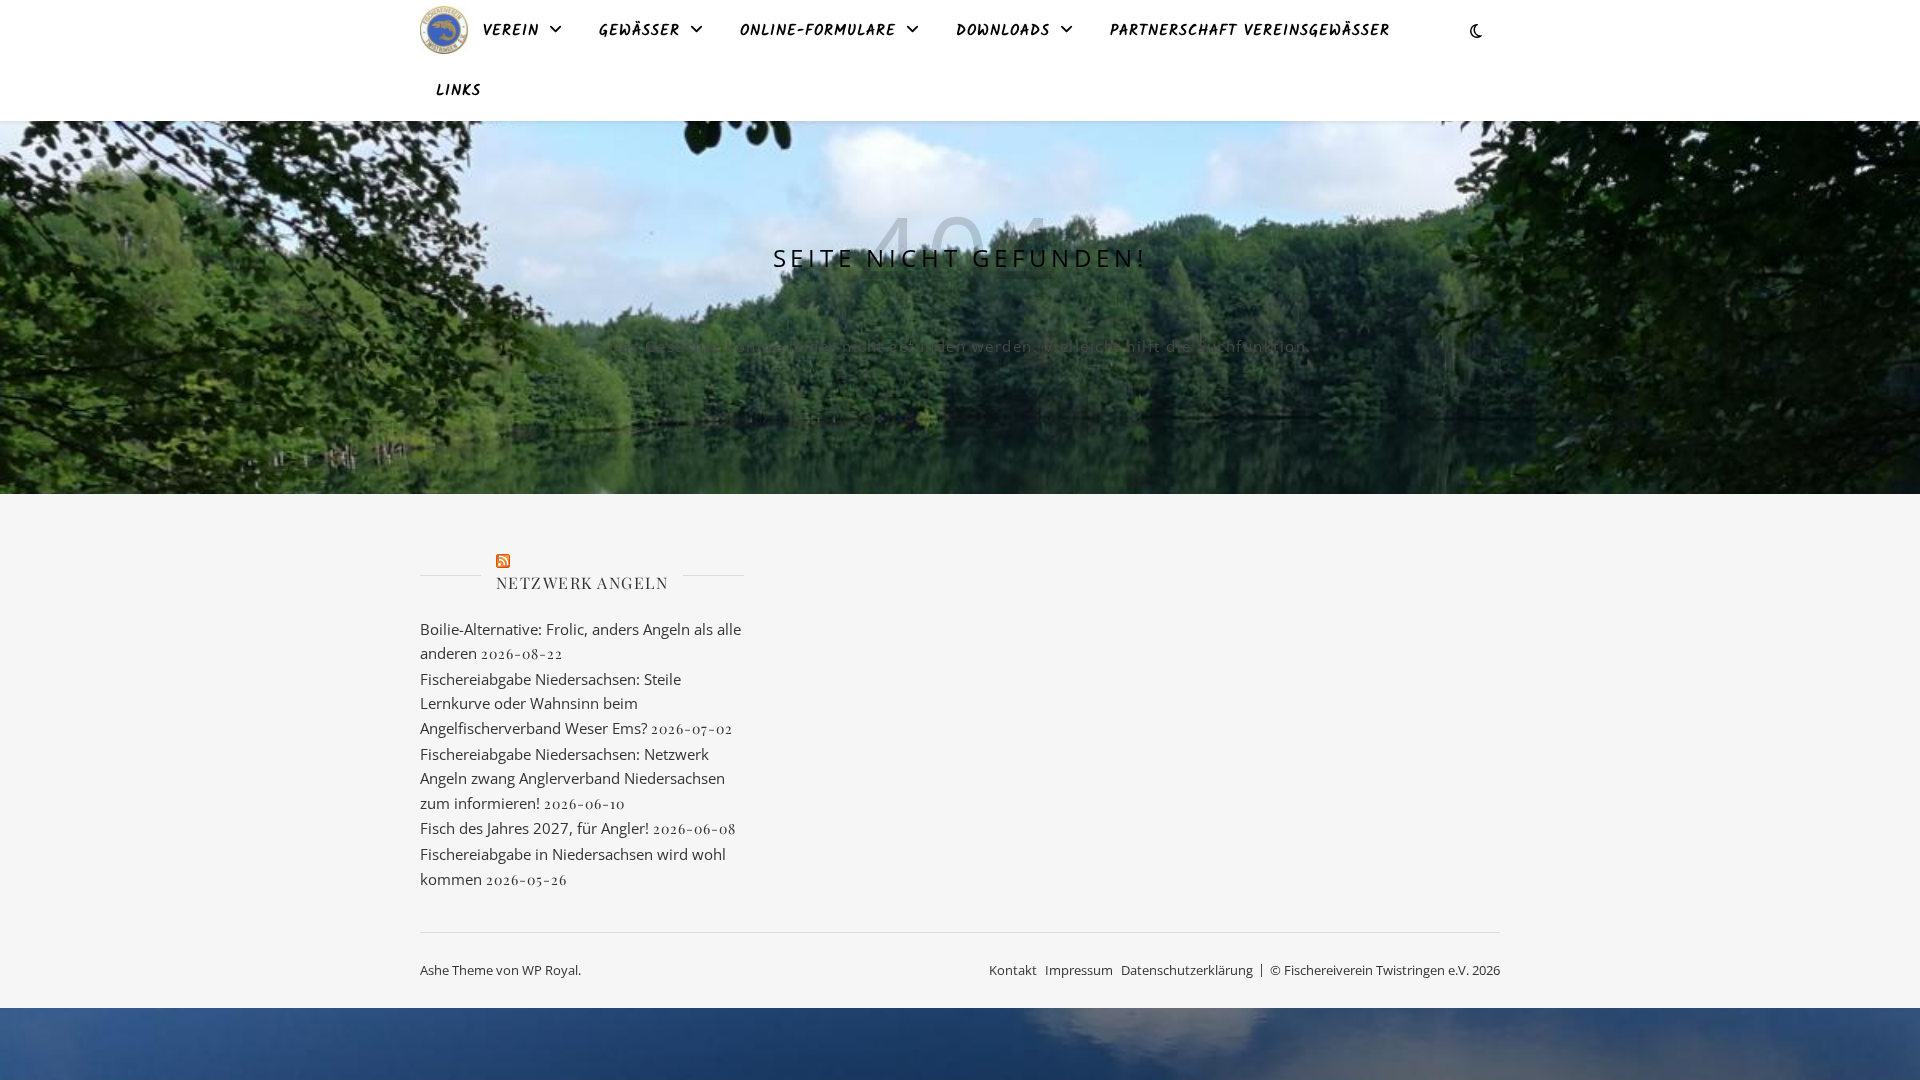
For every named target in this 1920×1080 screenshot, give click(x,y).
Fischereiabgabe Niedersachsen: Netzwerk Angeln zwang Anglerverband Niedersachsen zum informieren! (572, 778)
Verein (511, 31)
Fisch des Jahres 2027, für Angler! (534, 828)
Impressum (1079, 970)
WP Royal (550, 970)
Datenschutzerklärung (1187, 970)
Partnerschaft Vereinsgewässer (1250, 31)
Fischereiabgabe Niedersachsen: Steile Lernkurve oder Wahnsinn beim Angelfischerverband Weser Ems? (550, 703)
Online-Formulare (818, 31)
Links (458, 91)
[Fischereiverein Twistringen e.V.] (444, 30)
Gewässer (639, 31)
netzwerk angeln (582, 582)
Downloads (1003, 31)
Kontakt (1013, 970)
